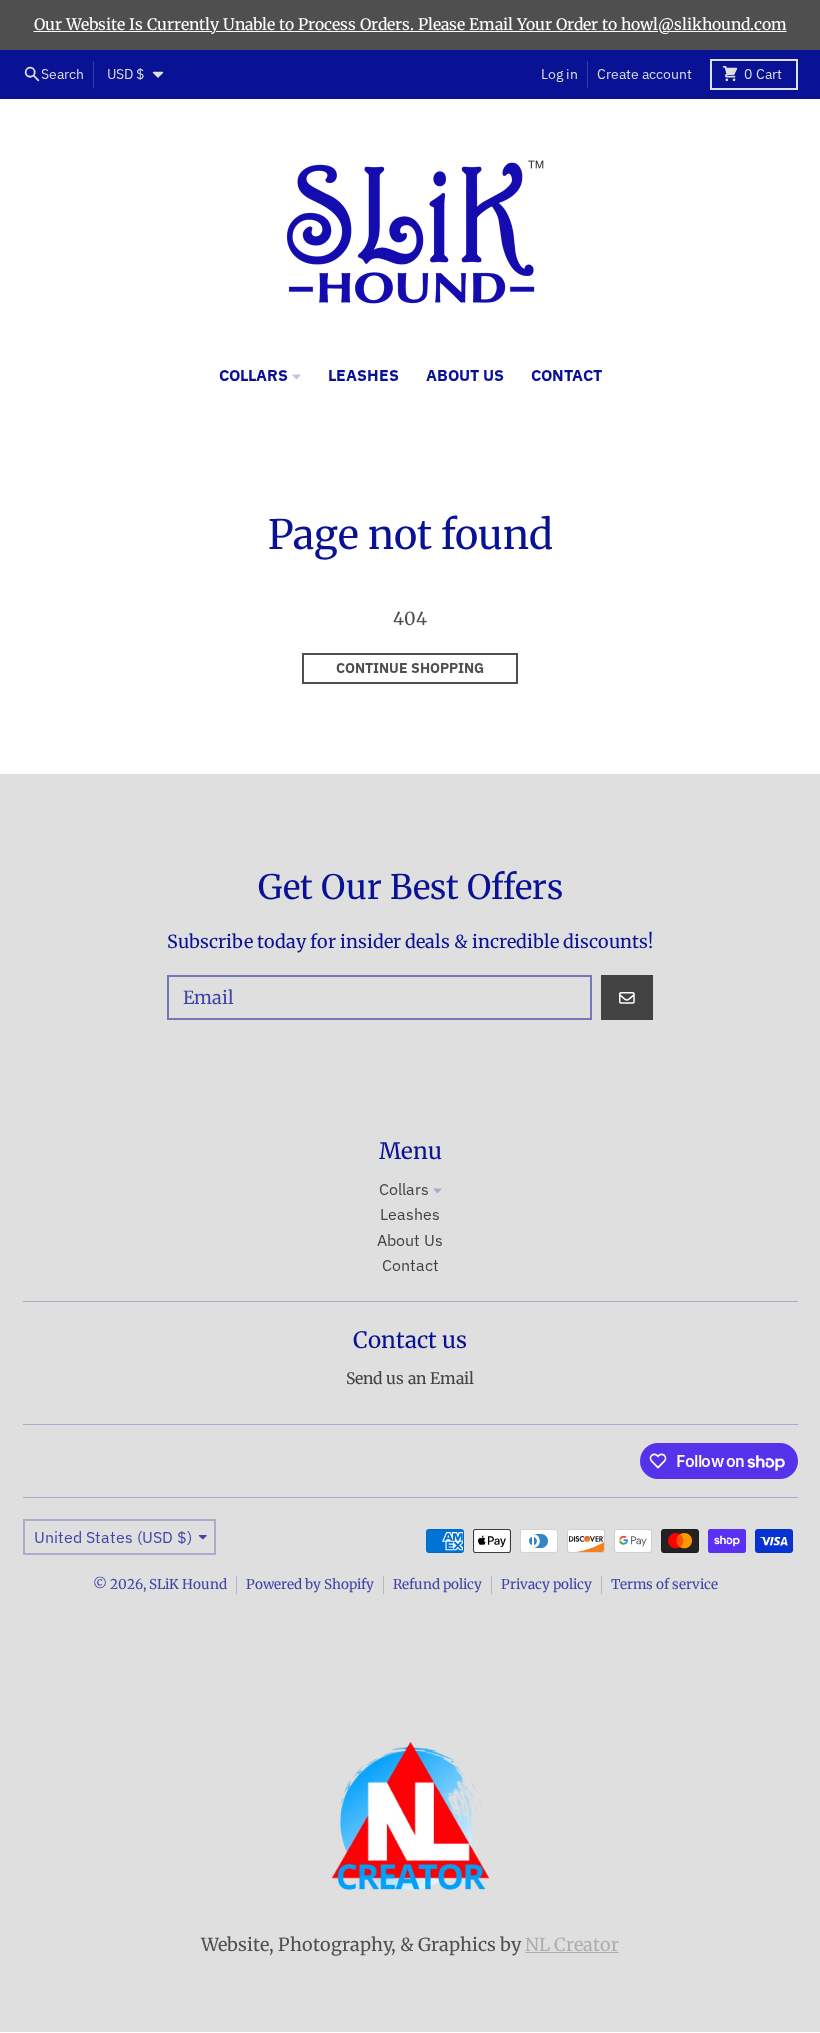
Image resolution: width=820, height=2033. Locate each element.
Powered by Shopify (310, 1584)
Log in (559, 74)
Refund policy (437, 1584)
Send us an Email (410, 1378)
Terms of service (664, 1584)
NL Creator (572, 1944)
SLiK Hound (188, 1584)
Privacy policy (546, 1584)
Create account (644, 74)
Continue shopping (410, 668)
